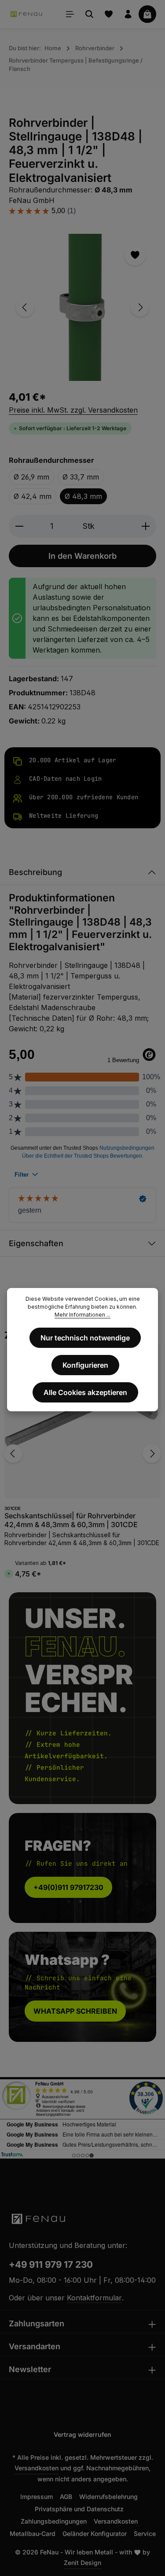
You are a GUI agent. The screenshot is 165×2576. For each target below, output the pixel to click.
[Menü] (70, 14)
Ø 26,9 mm (31, 477)
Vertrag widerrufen (82, 2434)
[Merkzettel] (109, 14)
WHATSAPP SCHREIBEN (75, 2011)
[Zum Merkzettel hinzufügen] (135, 255)
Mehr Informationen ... (82, 1315)
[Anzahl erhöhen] (146, 526)
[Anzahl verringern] (19, 526)
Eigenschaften (36, 1243)
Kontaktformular (94, 2298)
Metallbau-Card (33, 2534)
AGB (66, 2497)
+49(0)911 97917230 (68, 1887)
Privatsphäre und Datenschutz (79, 2509)
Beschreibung (35, 872)
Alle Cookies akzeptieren (85, 1392)
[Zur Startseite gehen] (27, 14)
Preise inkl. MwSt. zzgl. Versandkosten (73, 410)
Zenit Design (82, 2563)
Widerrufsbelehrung (108, 2497)
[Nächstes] (140, 307)
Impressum (37, 2497)
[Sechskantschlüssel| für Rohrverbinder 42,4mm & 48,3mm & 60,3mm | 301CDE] (82, 1420)
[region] (82, 307)
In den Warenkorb (82, 556)
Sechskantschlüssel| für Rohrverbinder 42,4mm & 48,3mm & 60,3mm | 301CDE (71, 1520)
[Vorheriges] (25, 307)
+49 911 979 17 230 (51, 2264)
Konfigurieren (85, 1365)
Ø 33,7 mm (81, 477)
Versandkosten (37, 2468)
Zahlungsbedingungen (54, 2521)
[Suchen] (89, 14)
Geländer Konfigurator (95, 2534)
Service (145, 2534)
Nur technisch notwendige (85, 1338)
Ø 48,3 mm (83, 496)
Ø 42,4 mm (33, 496)
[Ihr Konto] (128, 14)
